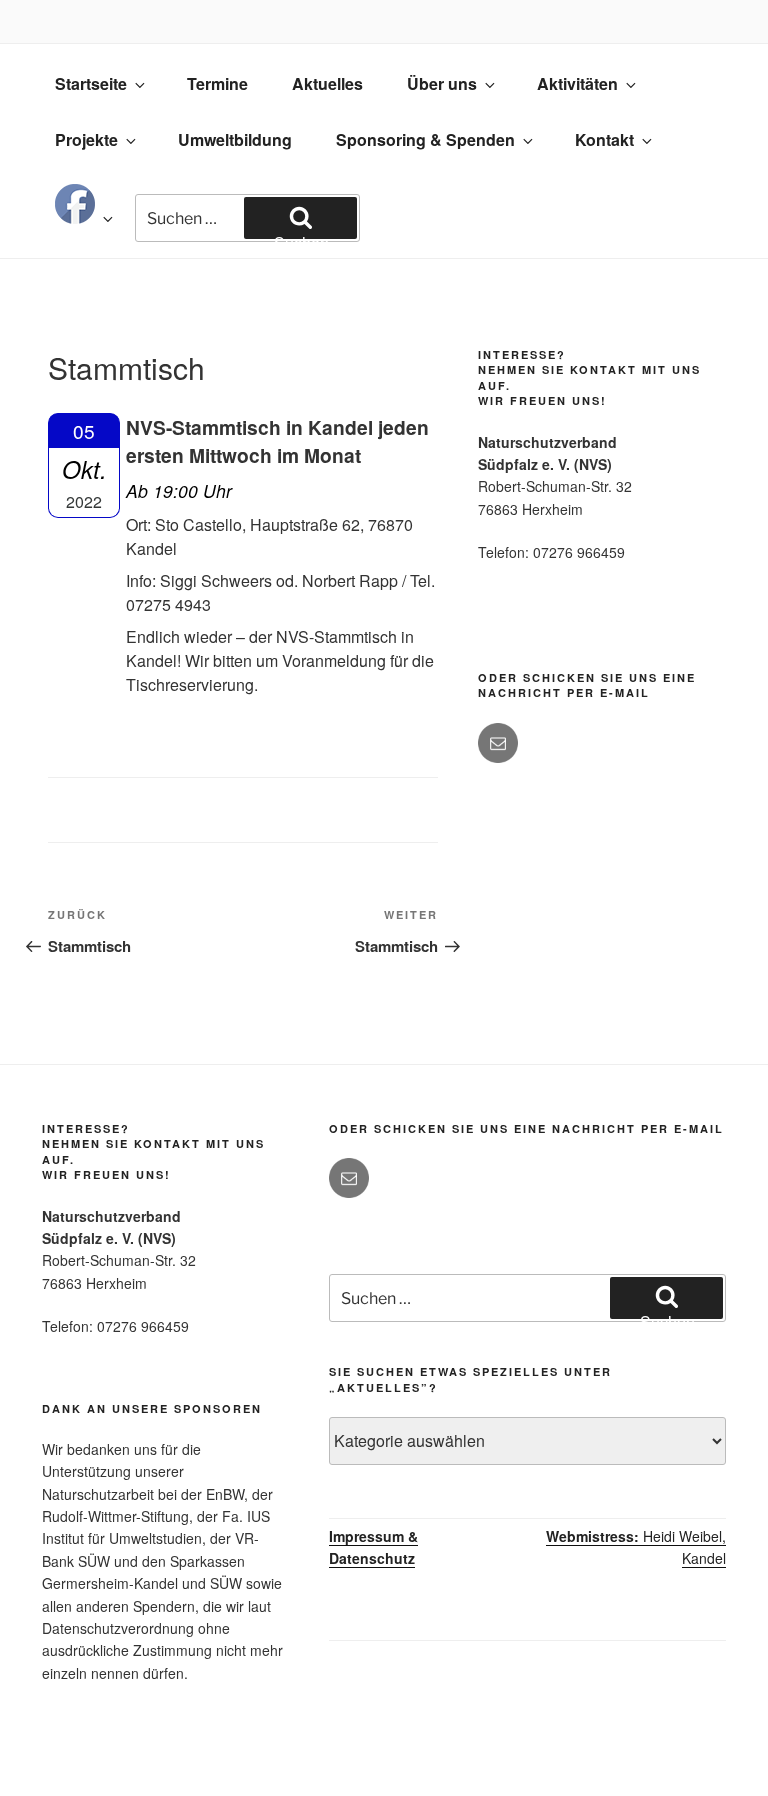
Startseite (91, 83)
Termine (217, 83)
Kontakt (604, 139)
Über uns (442, 83)
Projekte (86, 139)
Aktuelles (327, 83)
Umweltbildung (235, 139)
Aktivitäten (577, 83)
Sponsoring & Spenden (425, 139)
